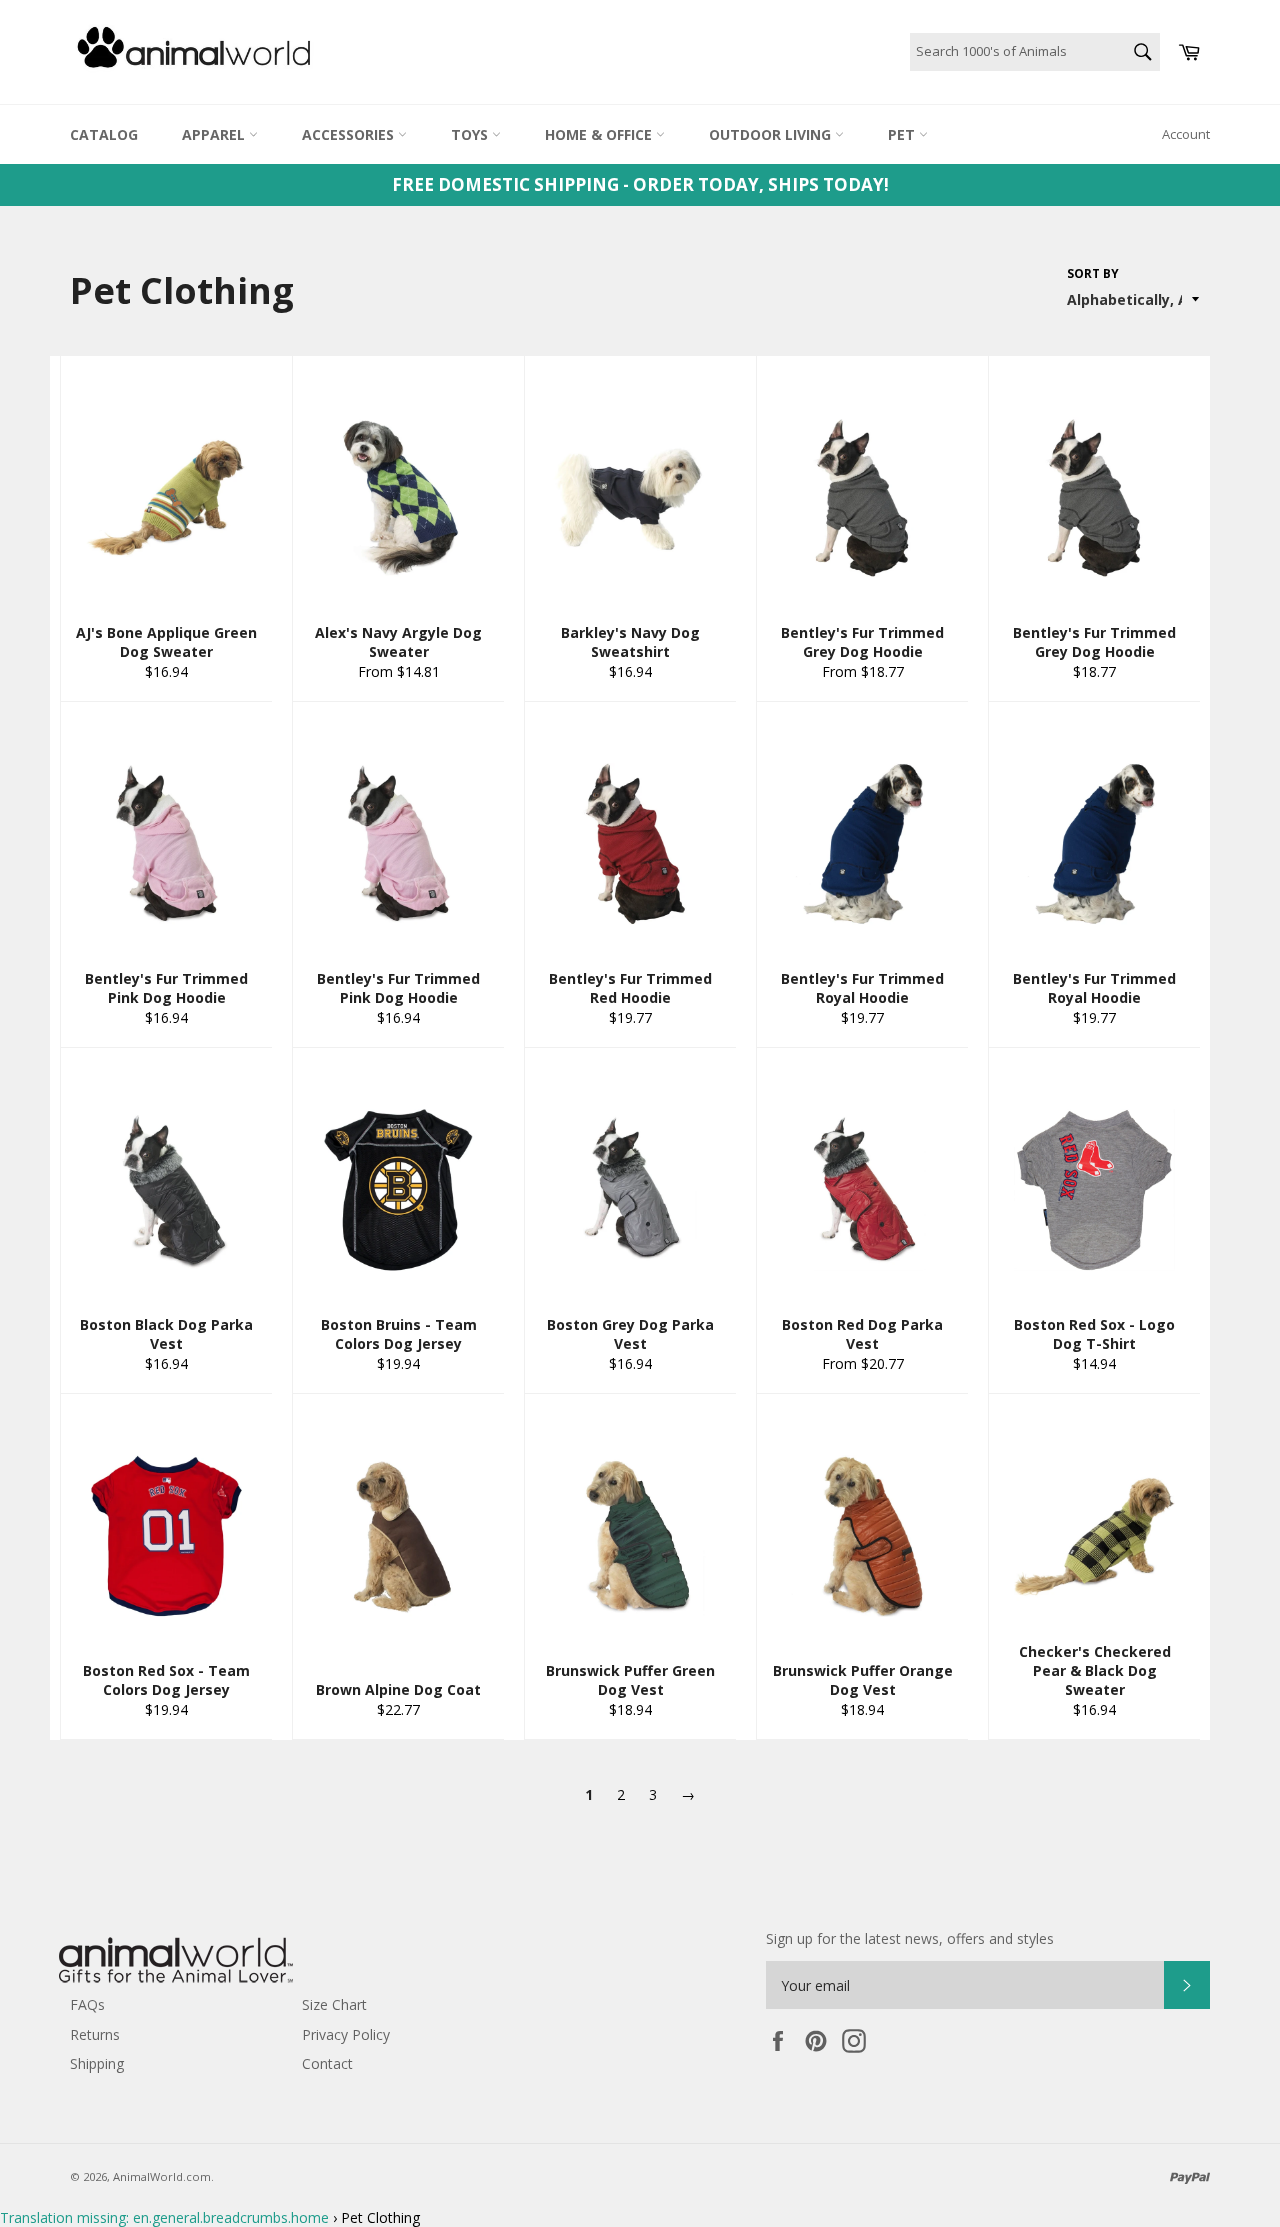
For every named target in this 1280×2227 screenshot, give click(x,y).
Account (1186, 134)
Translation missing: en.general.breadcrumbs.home (164, 2217)
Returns (95, 2034)
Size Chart (334, 2004)
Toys (471, 134)
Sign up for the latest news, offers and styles (910, 1938)
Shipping (97, 2063)
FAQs (87, 2004)
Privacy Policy (346, 2034)
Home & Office (600, 134)
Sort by (1093, 274)
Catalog (104, 134)
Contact (327, 2063)
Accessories (350, 134)
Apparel (215, 134)
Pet (903, 134)
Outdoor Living (772, 134)
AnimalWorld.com (162, 2176)
